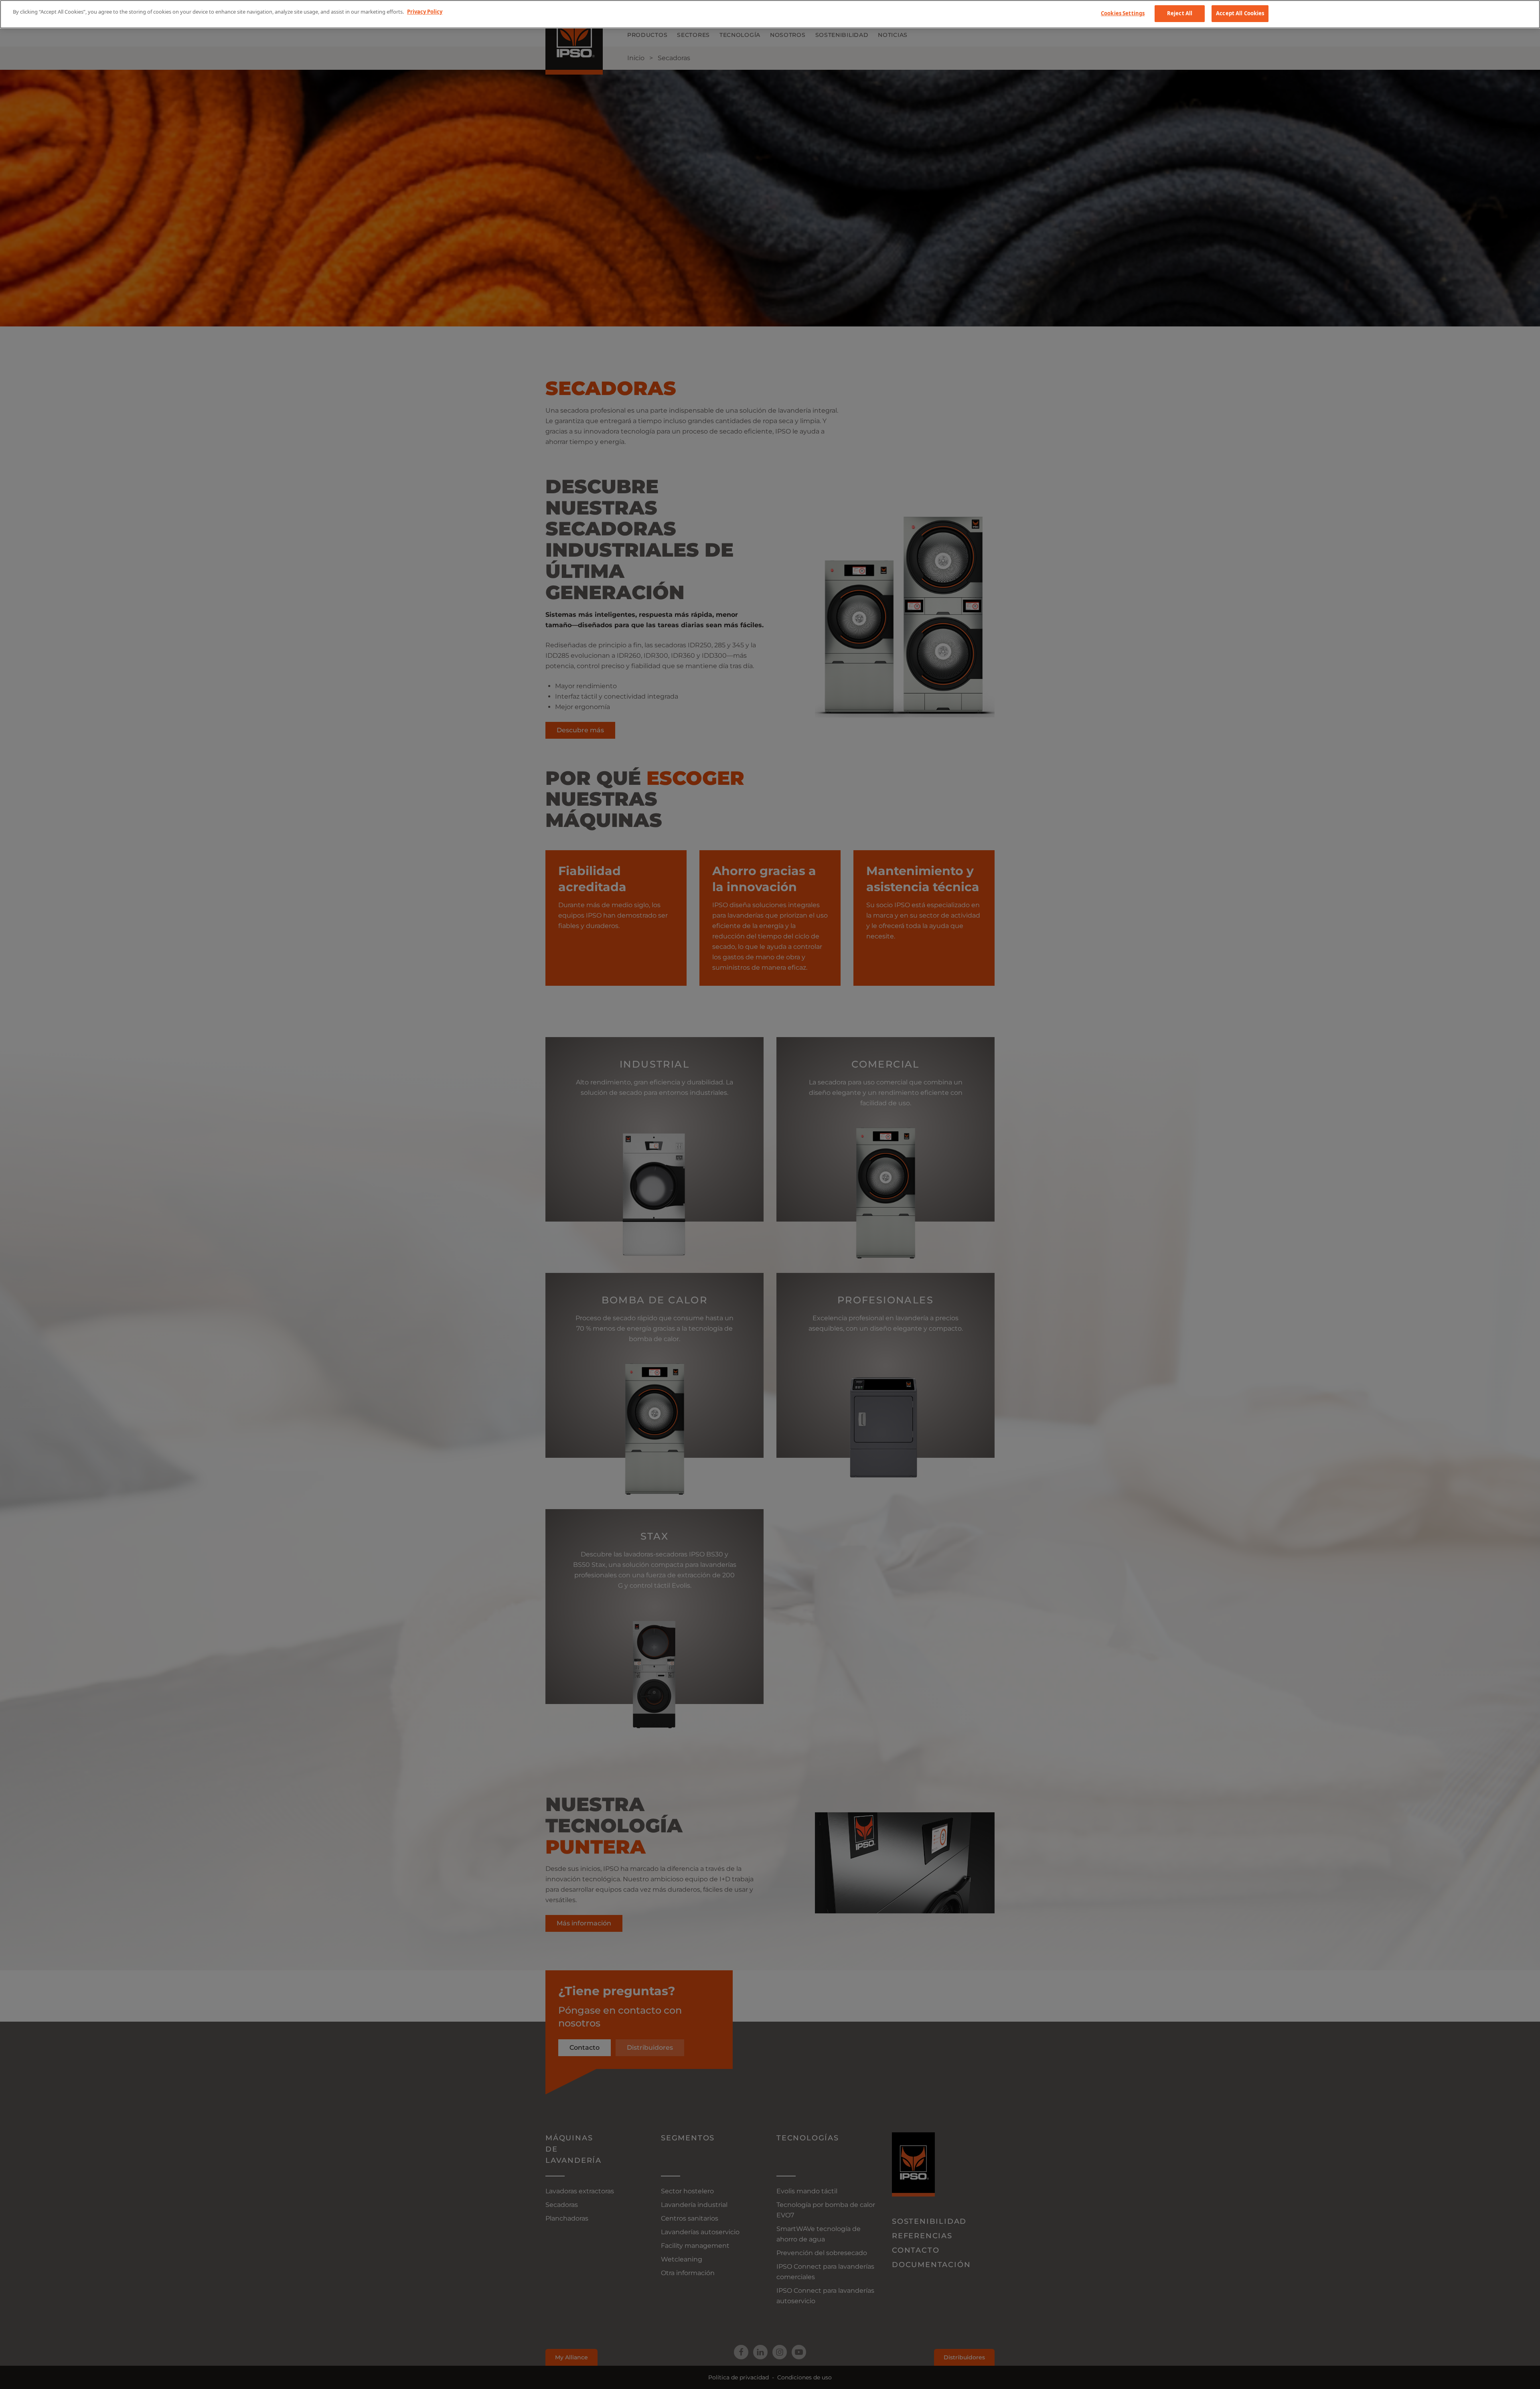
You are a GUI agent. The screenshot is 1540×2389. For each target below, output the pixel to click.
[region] (770, 14)
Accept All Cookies (1240, 13)
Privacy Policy (425, 12)
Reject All (1180, 13)
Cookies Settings (1123, 13)
